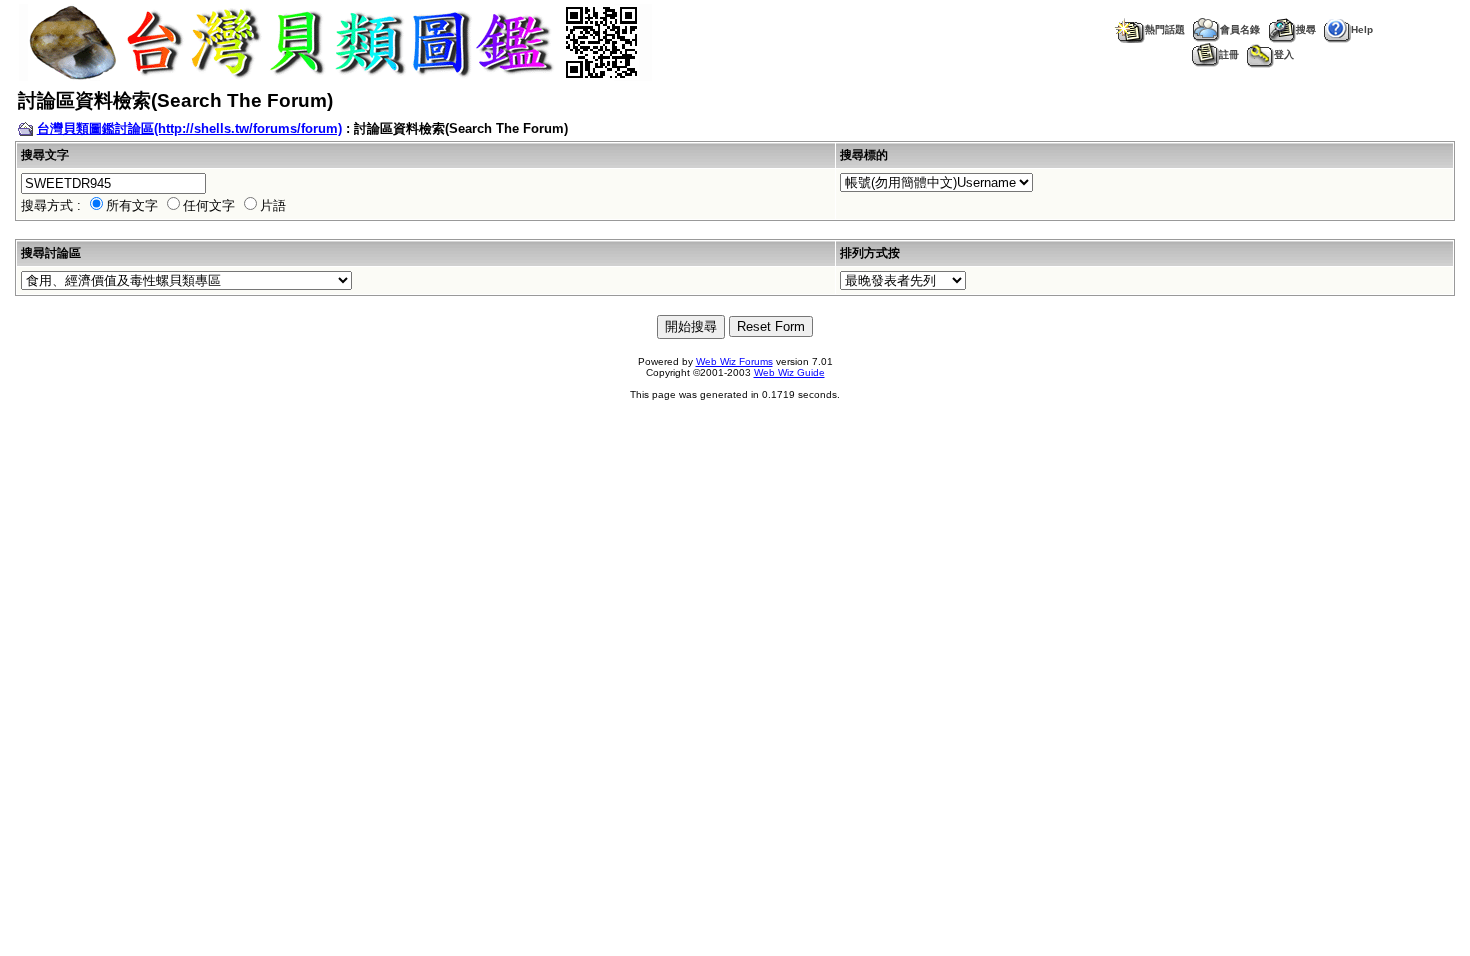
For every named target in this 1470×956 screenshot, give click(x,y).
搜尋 (1306, 29)
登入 (1284, 54)
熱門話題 (1165, 29)
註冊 (1229, 54)
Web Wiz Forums (734, 361)
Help (1362, 29)
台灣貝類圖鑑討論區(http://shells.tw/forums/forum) (189, 128)
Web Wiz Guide (789, 372)
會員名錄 (1240, 29)
